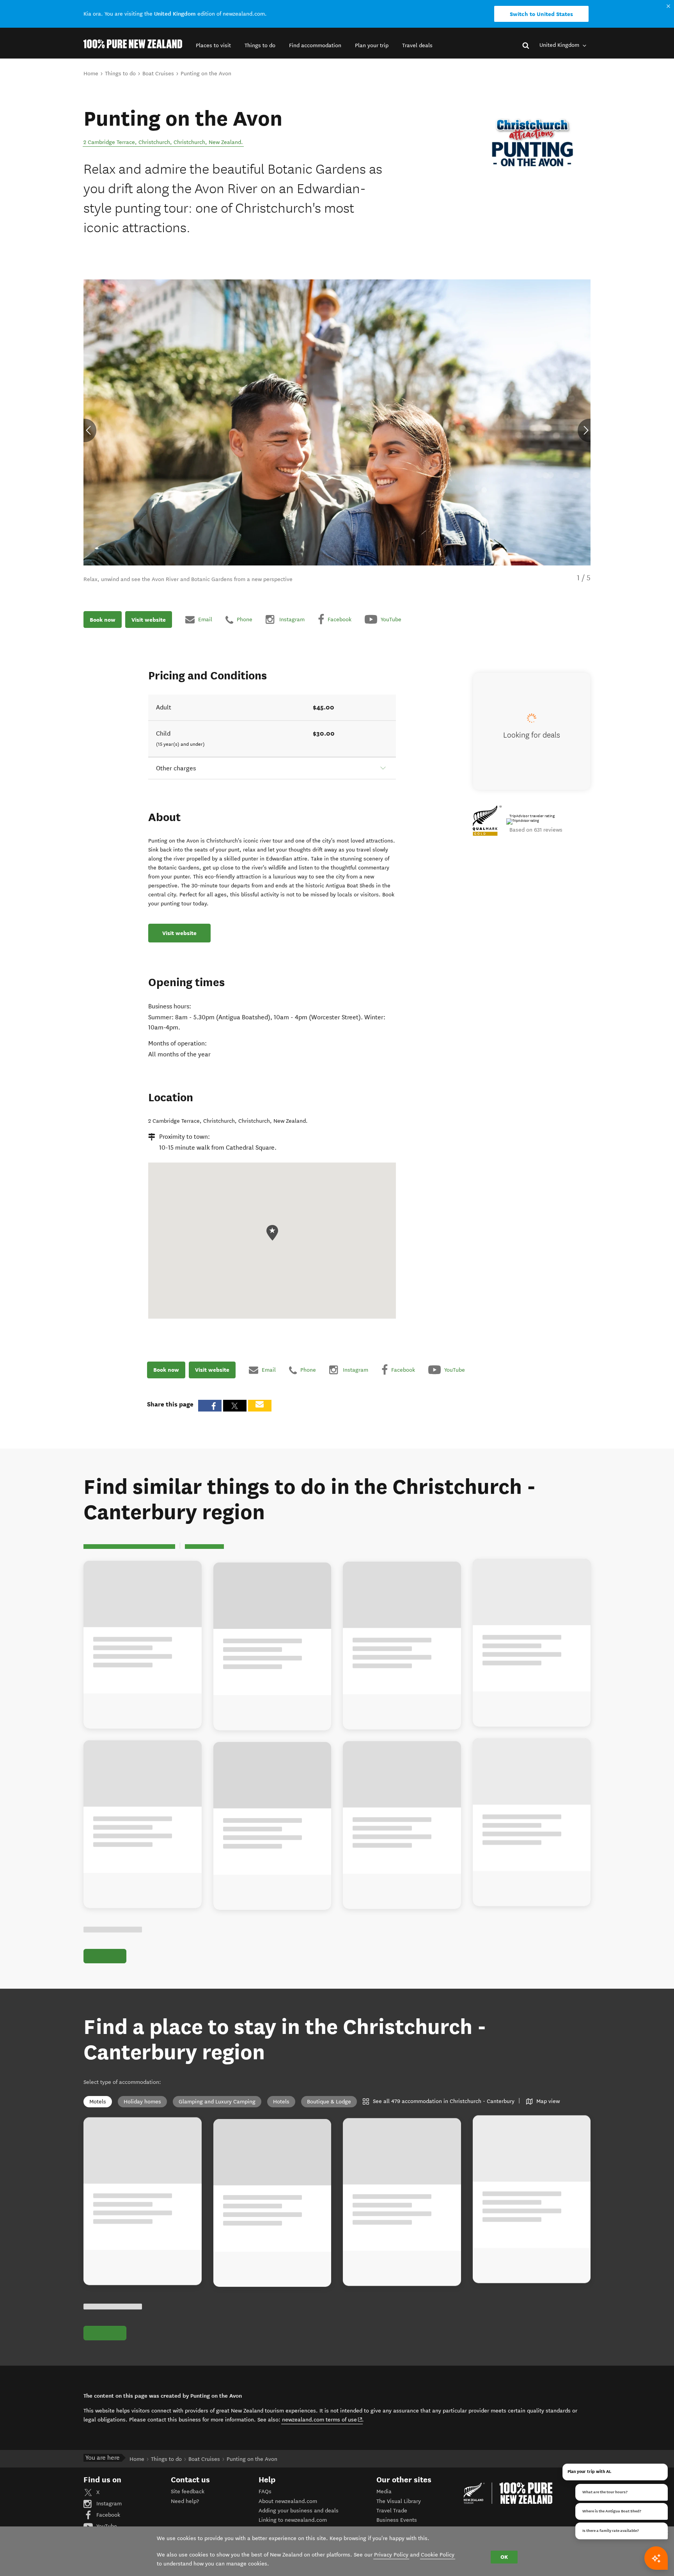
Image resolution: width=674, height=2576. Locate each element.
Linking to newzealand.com (293, 2520)
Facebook (107, 2515)
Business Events (397, 2520)
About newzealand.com (288, 2501)
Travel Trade (392, 2511)
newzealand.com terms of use (322, 2420)
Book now (103, 619)
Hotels (281, 2102)
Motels (98, 2102)
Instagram (108, 2504)
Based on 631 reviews (536, 830)
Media (384, 2492)
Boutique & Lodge (329, 2102)
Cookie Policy (438, 2555)
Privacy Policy (391, 2555)
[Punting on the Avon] (532, 144)
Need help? (185, 2501)
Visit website (149, 619)
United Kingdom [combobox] (560, 45)
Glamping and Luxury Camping (217, 2102)
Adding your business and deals (299, 2511)
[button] (213, 45)
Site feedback (188, 2492)
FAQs (265, 2492)
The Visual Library (399, 2501)
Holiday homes (142, 2102)
